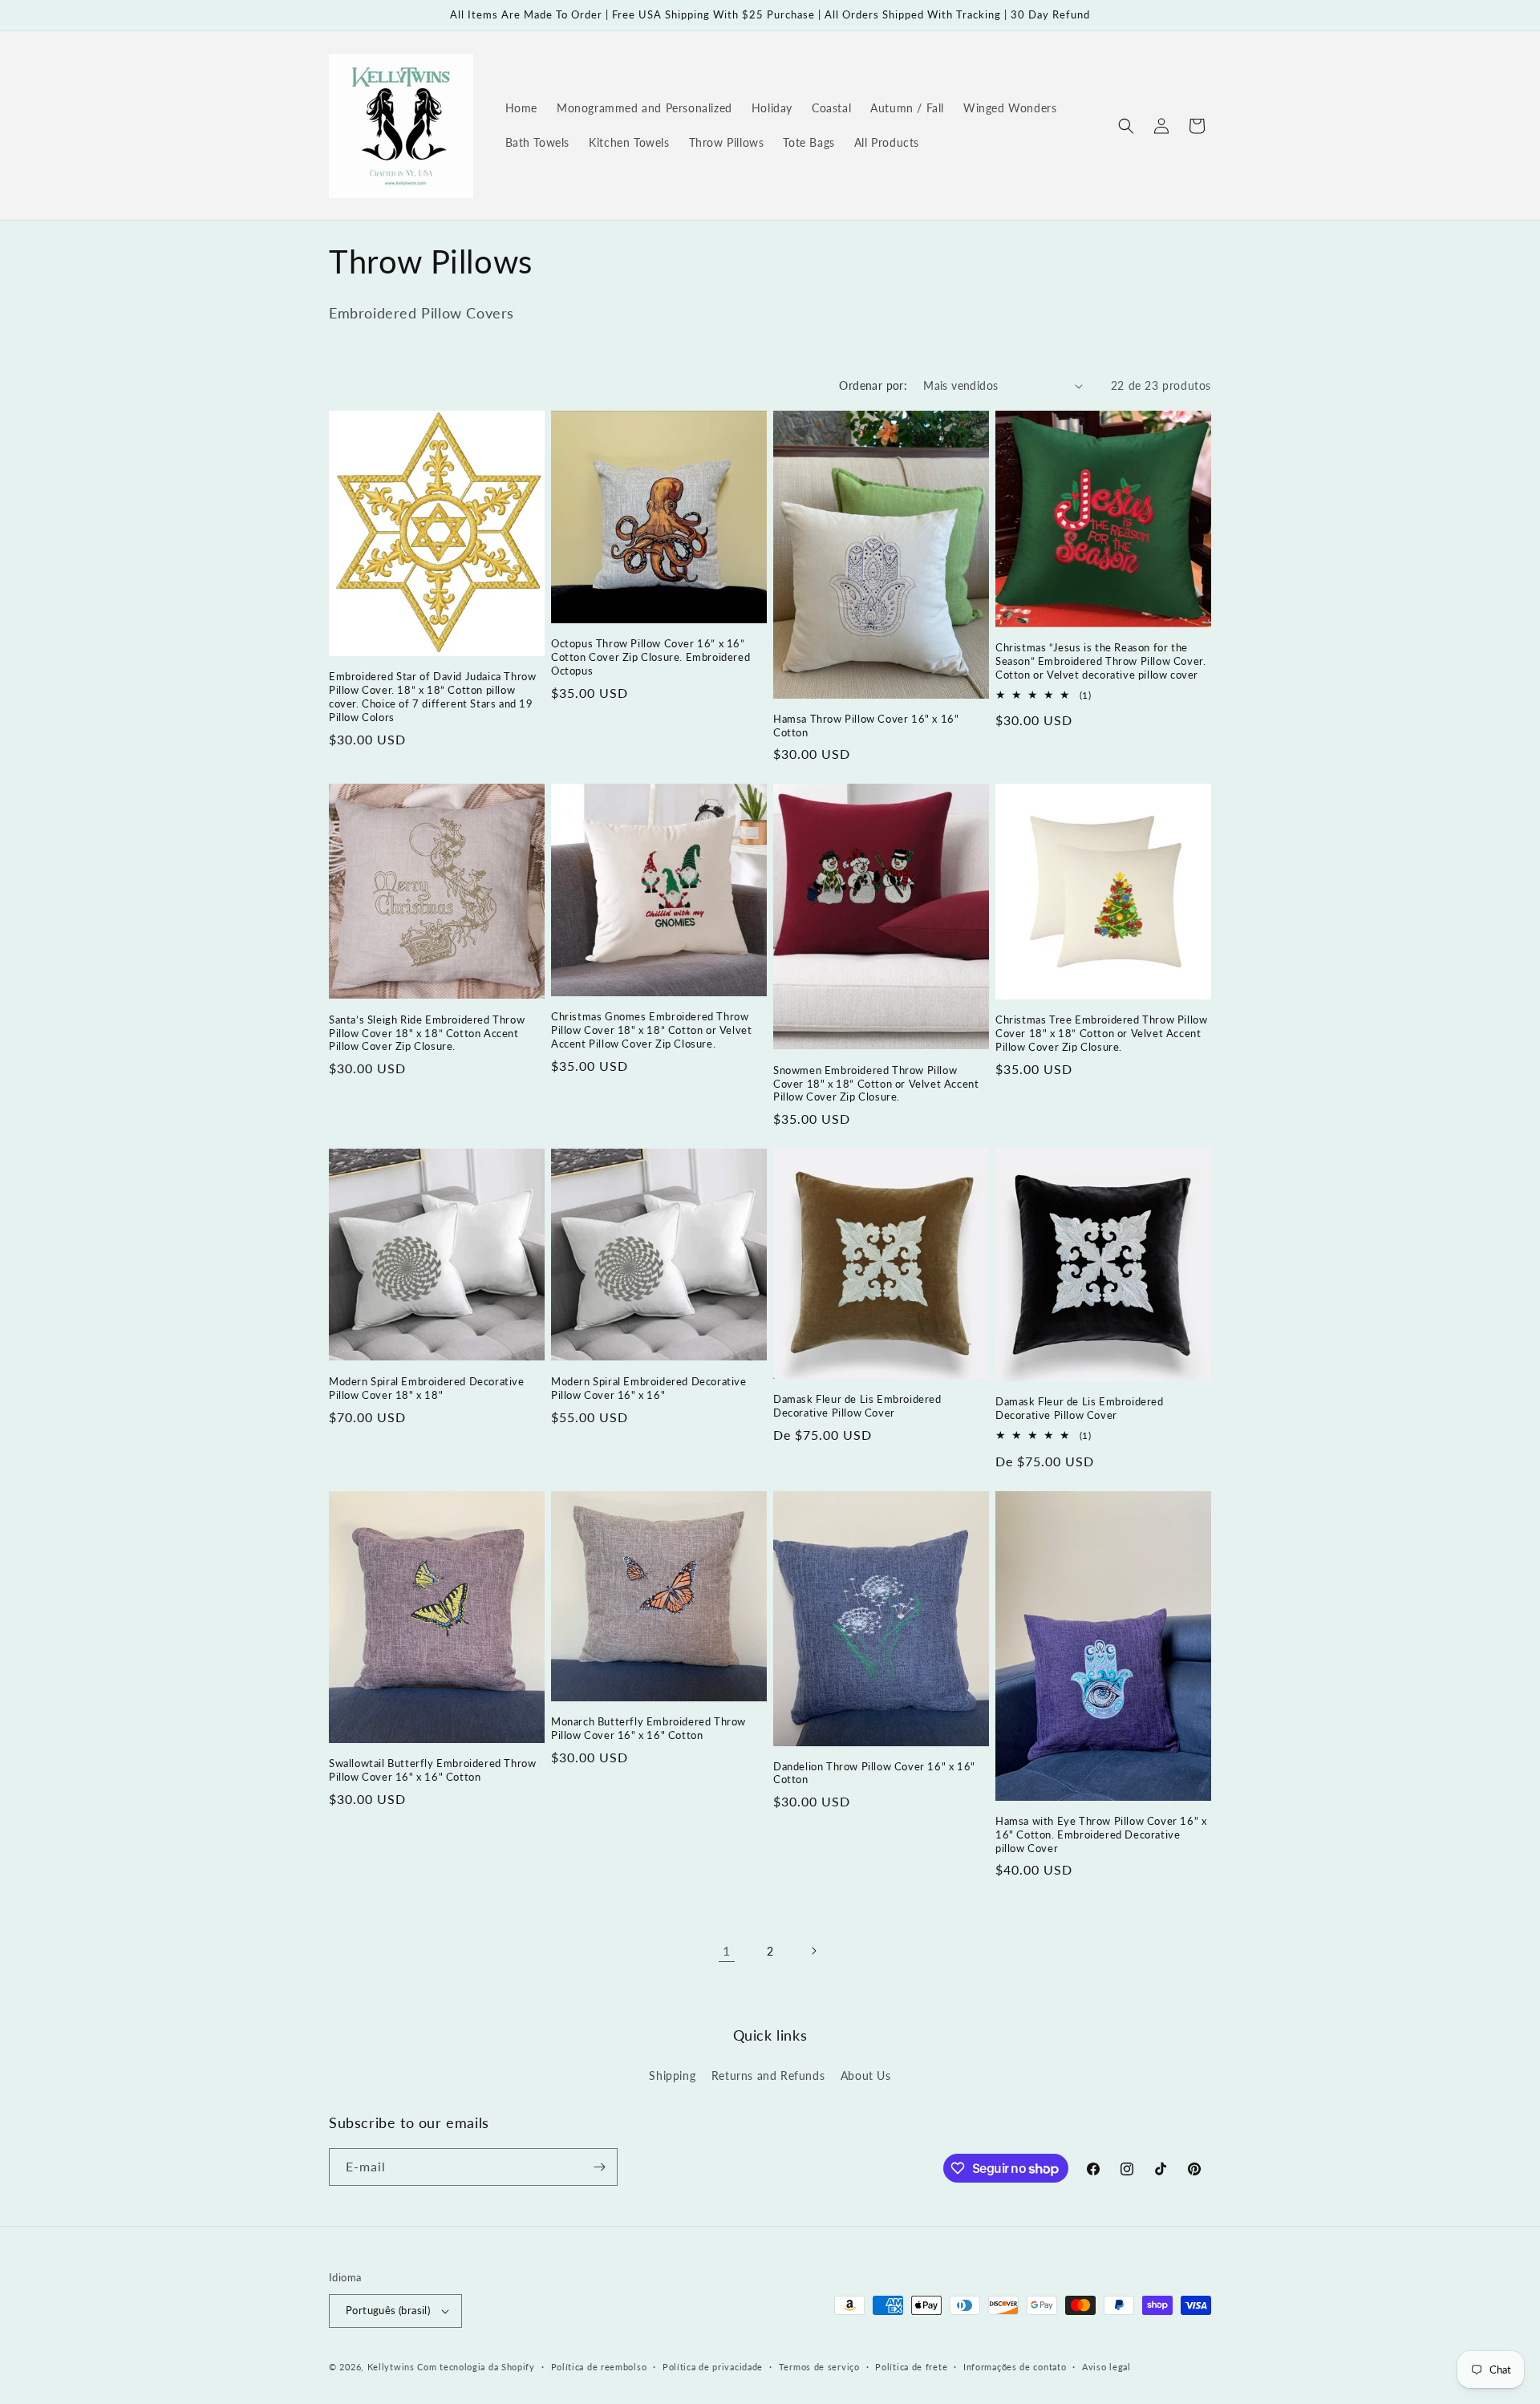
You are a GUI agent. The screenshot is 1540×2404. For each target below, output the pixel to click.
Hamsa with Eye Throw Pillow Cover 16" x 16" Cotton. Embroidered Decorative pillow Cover (1101, 1834)
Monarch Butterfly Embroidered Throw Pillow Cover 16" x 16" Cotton (648, 1728)
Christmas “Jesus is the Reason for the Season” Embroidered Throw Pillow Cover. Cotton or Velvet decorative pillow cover (1100, 661)
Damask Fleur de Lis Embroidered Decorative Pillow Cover (857, 1406)
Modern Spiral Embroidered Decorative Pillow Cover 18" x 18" (427, 1388)
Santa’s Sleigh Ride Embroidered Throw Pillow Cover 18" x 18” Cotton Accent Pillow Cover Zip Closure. (427, 1033)
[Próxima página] (813, 1951)
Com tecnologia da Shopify (476, 2367)
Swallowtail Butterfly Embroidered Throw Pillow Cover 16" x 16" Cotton (432, 1770)
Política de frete (911, 2367)
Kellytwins (391, 2367)
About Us (866, 2076)
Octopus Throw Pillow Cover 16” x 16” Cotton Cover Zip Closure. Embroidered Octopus (650, 657)
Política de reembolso (599, 2367)
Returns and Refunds (768, 2076)
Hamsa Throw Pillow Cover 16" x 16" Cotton (866, 726)
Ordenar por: (873, 385)
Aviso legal (1106, 2367)
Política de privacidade (713, 2367)
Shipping (672, 2076)
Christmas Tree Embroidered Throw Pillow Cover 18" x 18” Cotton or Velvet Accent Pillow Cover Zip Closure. (1101, 1033)
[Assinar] (599, 2167)
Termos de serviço (819, 2367)
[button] (1126, 126)
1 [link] (727, 1950)
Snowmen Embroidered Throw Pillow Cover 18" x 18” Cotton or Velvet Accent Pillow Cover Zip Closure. (876, 1084)
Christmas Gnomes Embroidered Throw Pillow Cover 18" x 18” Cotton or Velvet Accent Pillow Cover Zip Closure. (651, 1030)
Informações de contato (1015, 2367)
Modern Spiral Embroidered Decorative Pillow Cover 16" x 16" (649, 1388)
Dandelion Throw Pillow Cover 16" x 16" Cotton (874, 1773)
